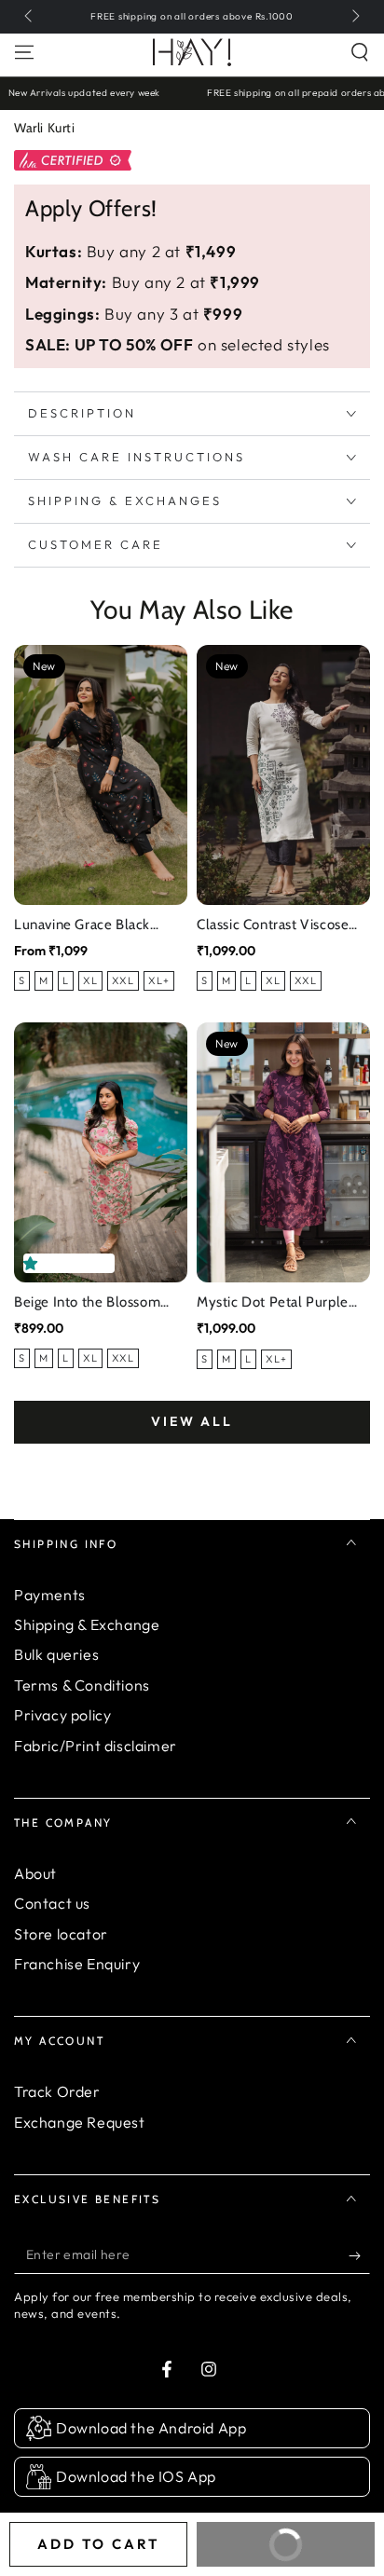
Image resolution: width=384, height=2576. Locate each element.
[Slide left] (30, 17)
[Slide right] (354, 17)
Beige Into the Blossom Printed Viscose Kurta (87, 1304)
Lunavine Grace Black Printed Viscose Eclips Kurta (83, 926)
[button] (34, 1263)
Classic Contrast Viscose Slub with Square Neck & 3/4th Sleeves (275, 926)
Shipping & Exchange (87, 1624)
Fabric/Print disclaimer (96, 1746)
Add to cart (98, 2544)
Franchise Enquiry (77, 1964)
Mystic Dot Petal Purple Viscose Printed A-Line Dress (273, 1304)
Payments (50, 1595)
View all (192, 1421)
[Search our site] (360, 52)
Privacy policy (62, 1715)
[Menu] (24, 52)
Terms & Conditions (82, 1685)
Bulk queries (56, 1654)
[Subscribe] (359, 2255)
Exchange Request (80, 2122)
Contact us (52, 1903)
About (35, 1873)
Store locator (61, 1934)
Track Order (57, 2091)
